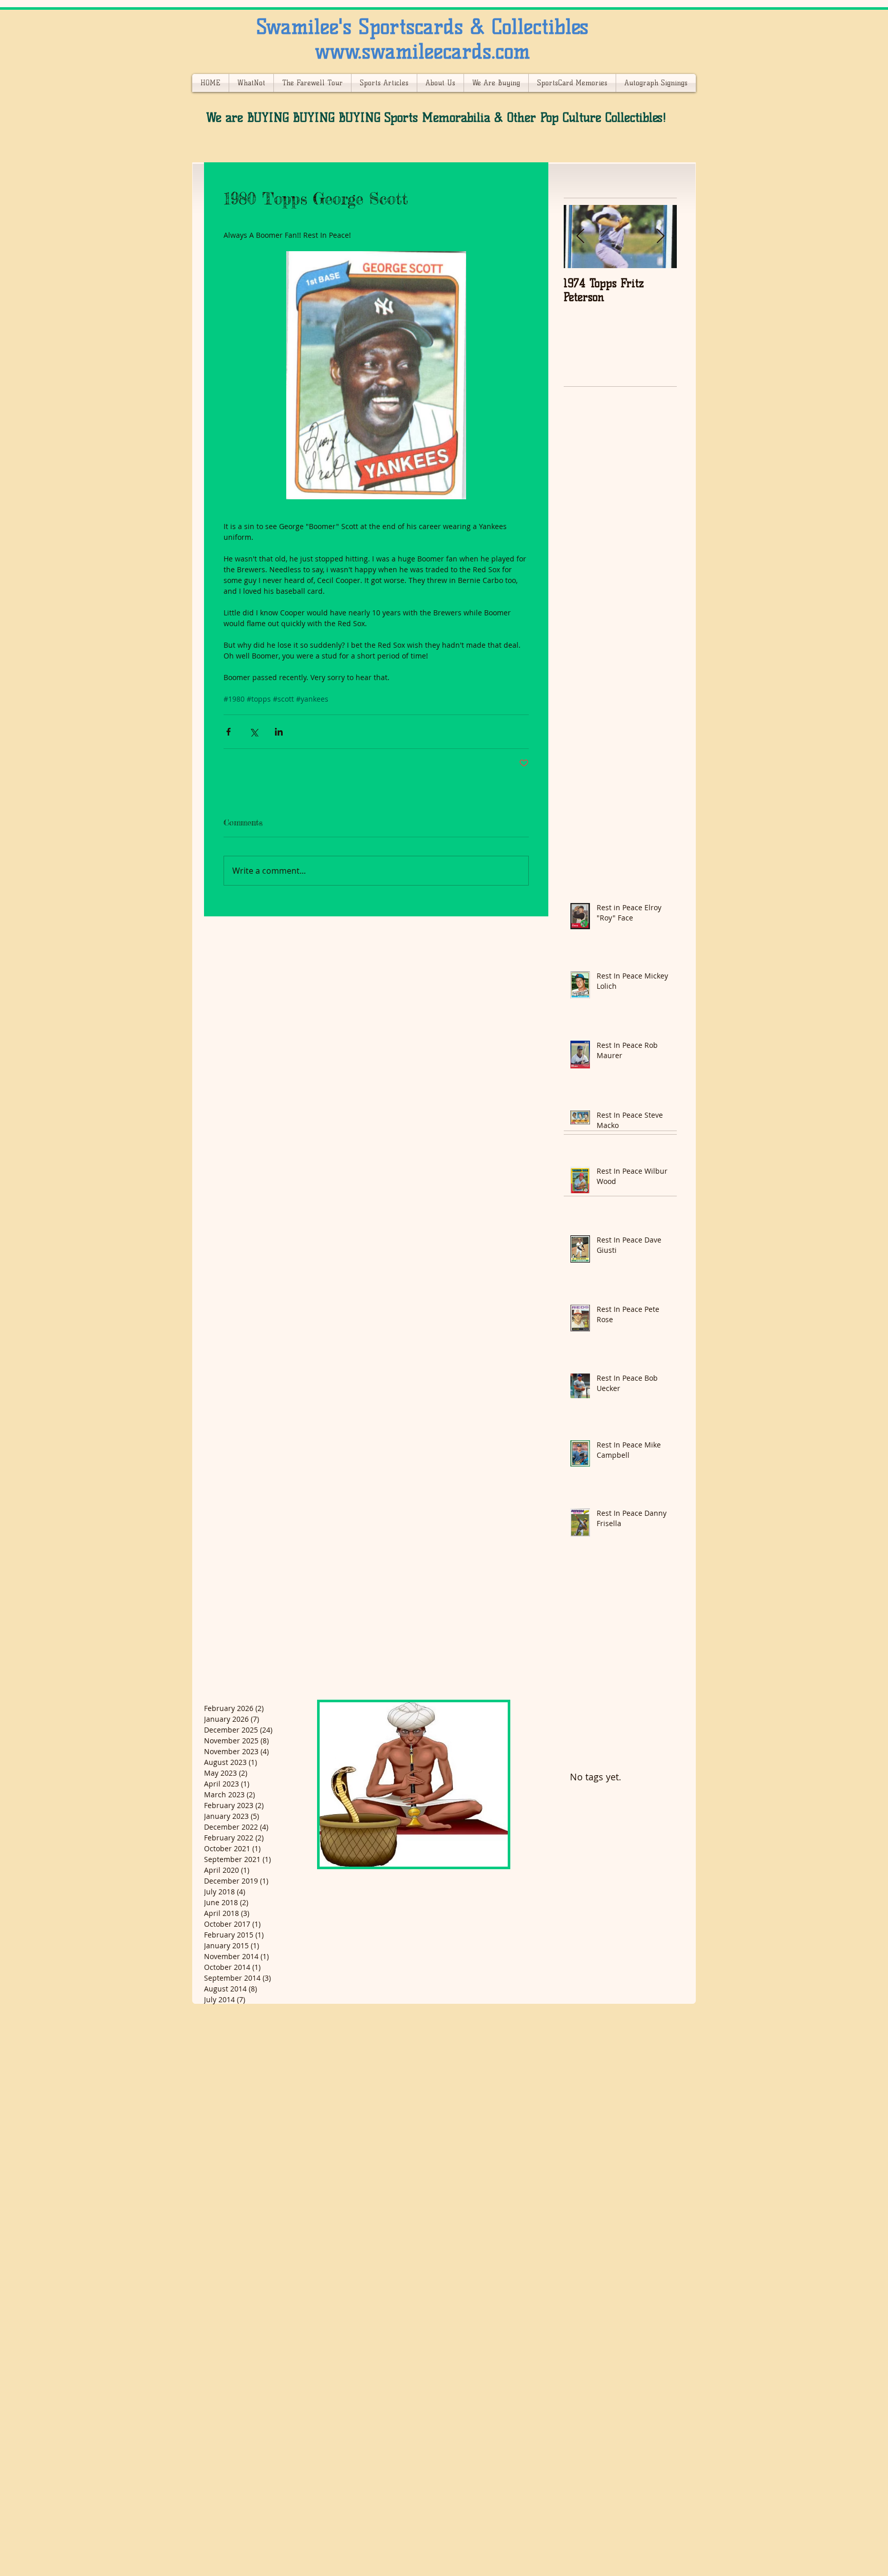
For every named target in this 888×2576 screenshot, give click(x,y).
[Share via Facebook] (228, 732)
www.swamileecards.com (422, 51)
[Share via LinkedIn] (279, 732)
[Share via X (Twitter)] (254, 732)
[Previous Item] (580, 237)
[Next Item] (660, 237)
